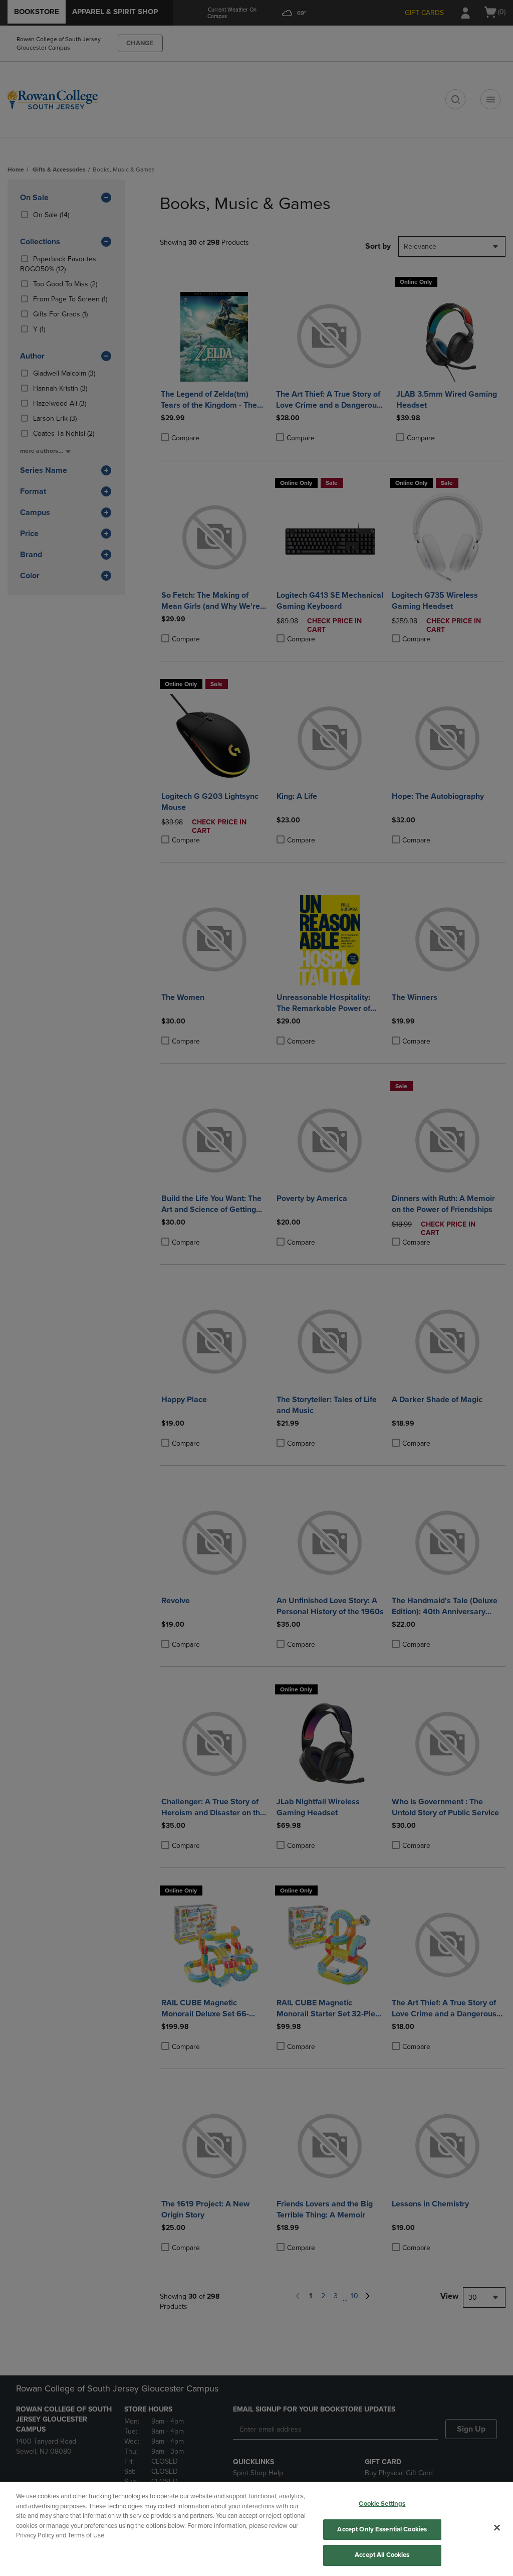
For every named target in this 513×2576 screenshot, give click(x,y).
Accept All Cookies (382, 2555)
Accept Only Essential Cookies (382, 2529)
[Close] (497, 2528)
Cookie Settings (382, 2504)
